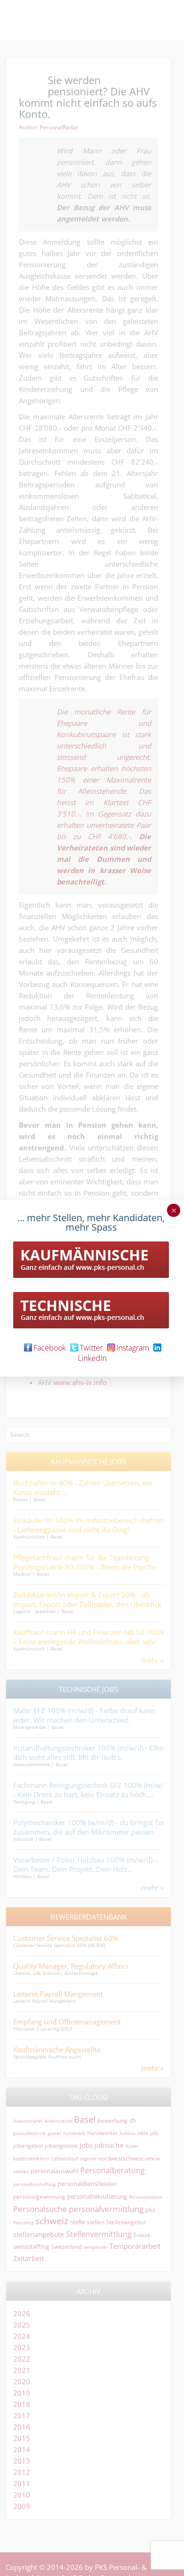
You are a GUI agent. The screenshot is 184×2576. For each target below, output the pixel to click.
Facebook (50, 1348)
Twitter (91, 1348)
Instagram (133, 1348)
